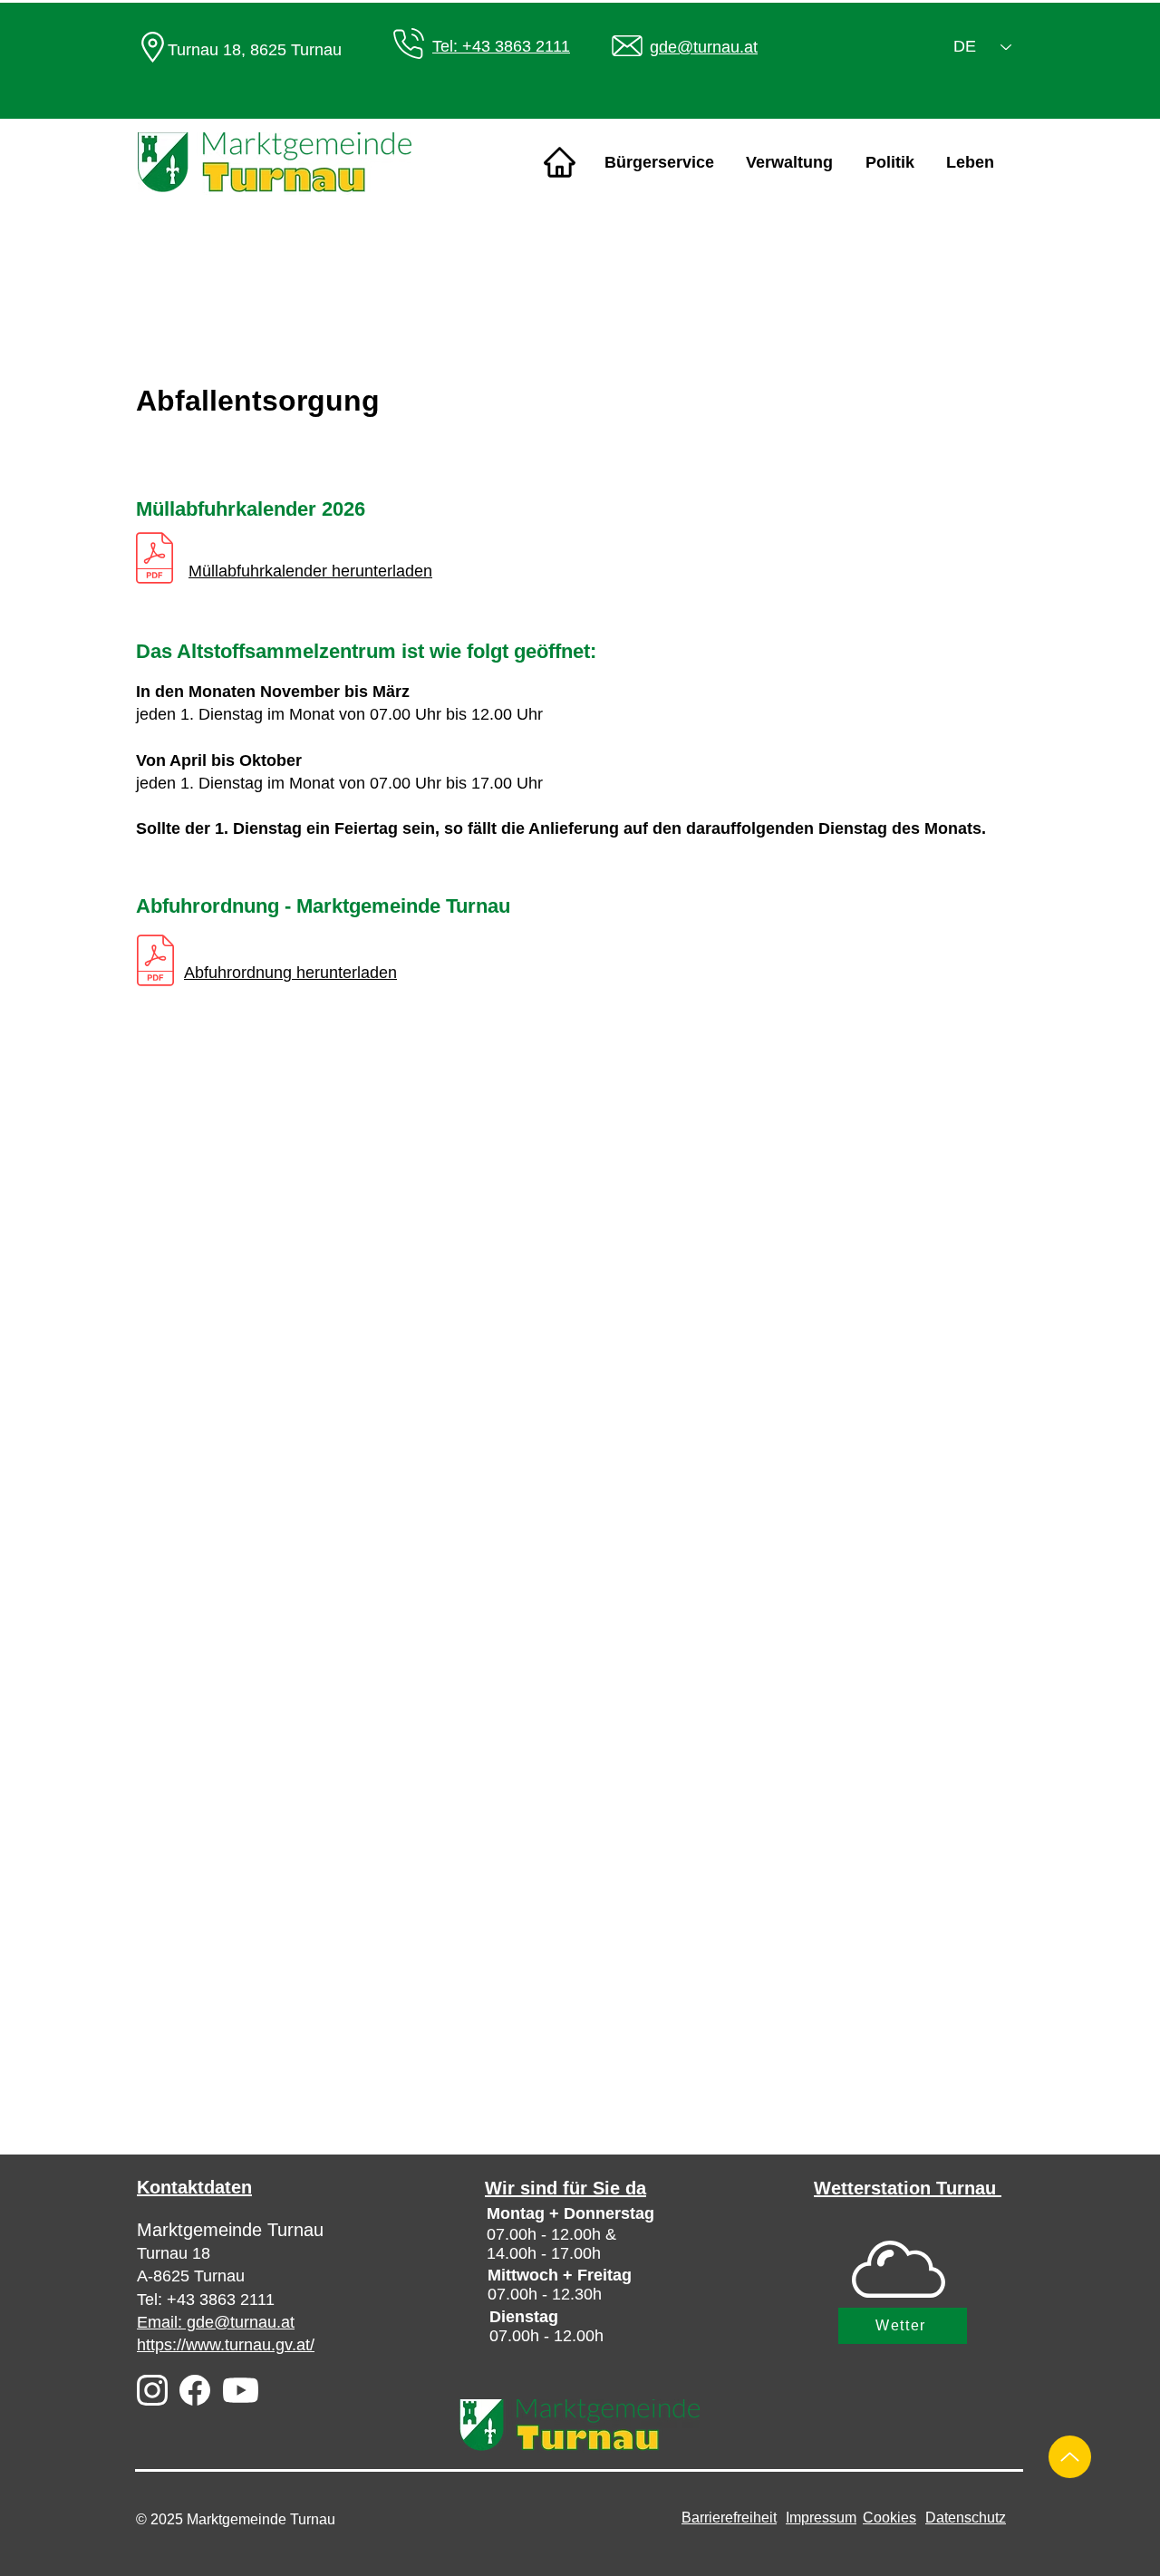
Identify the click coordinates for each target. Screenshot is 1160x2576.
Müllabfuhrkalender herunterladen (310, 571)
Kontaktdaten (194, 2187)
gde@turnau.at (704, 47)
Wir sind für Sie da (565, 2188)
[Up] (1070, 2457)
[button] (659, 163)
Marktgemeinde (202, 2230)
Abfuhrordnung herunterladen (290, 973)
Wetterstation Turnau (908, 2188)
